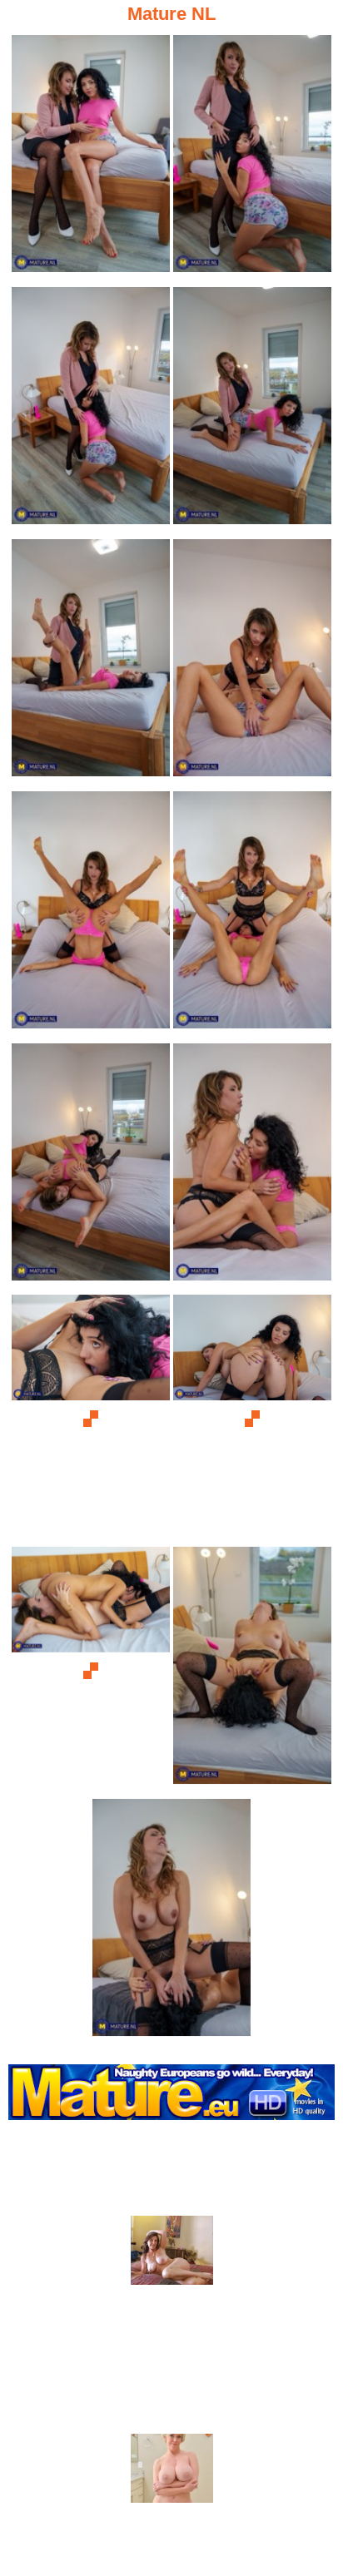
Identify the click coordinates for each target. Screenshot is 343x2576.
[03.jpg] (91, 411)
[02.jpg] (252, 159)
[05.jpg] (91, 663)
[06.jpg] (252, 663)
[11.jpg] (91, 1418)
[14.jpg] (252, 1670)
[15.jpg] (171, 1922)
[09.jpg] (91, 1167)
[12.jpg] (252, 1418)
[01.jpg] (91, 159)
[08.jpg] (252, 915)
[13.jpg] (91, 1670)
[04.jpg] (252, 411)
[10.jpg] (252, 1167)
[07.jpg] (91, 915)
